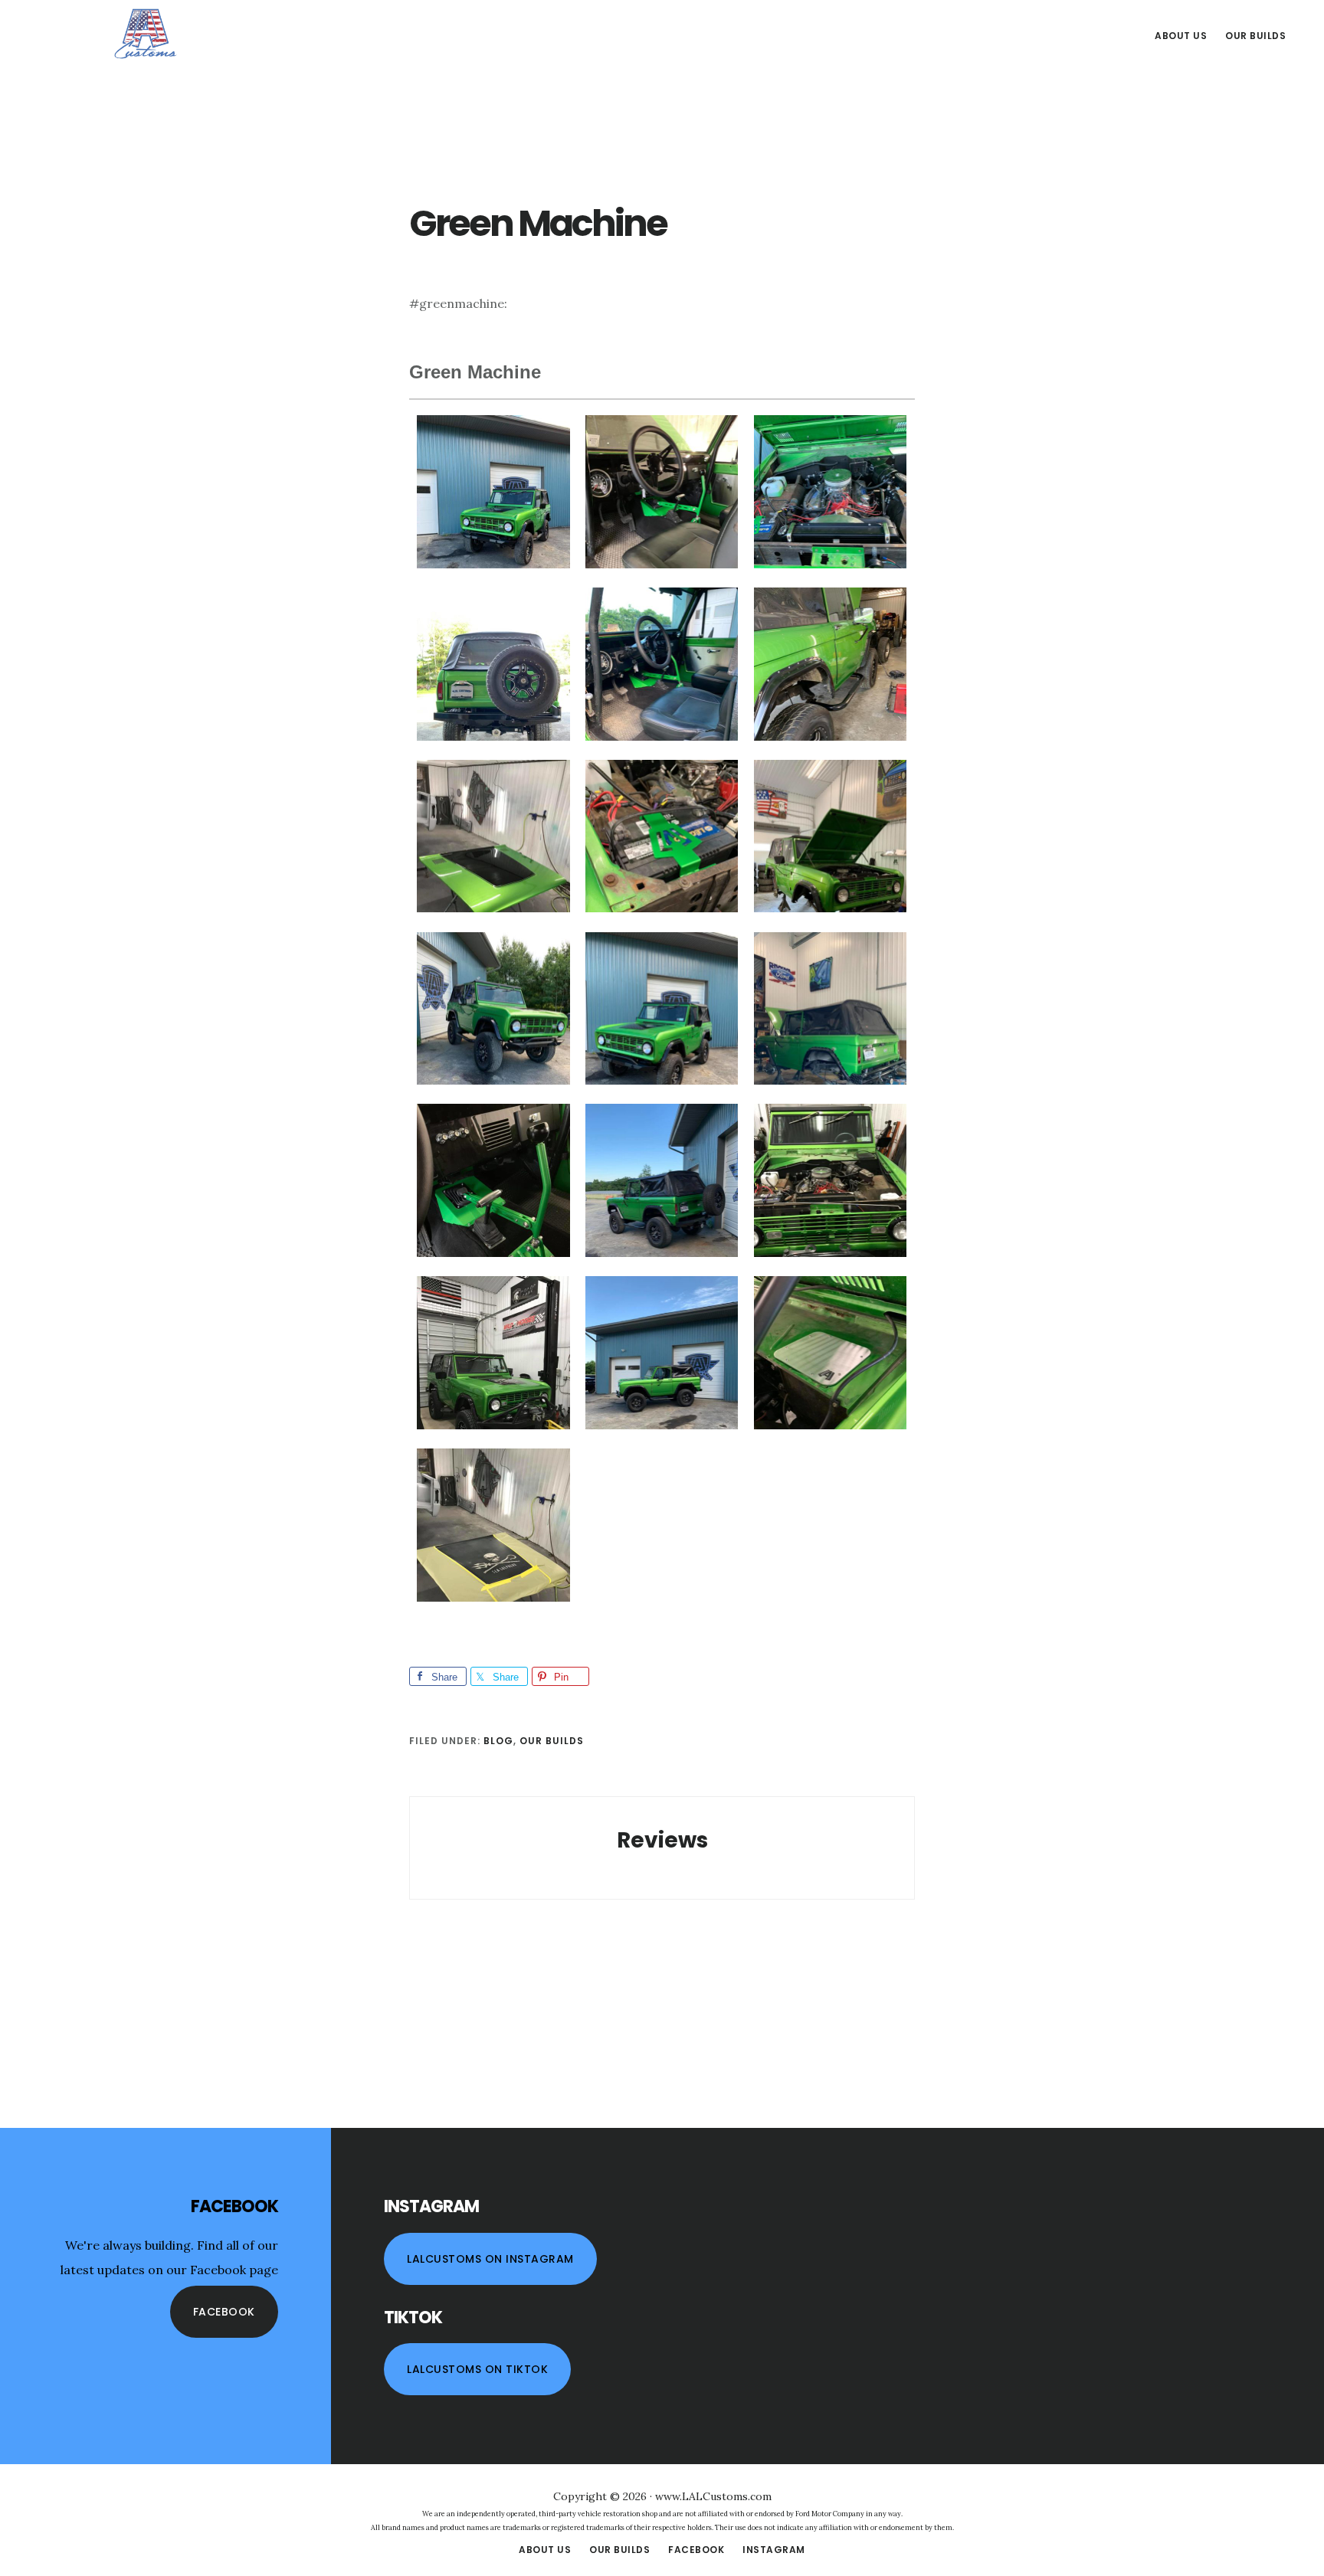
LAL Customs (146, 34)
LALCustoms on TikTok (477, 2369)
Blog (498, 1741)
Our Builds (552, 1741)
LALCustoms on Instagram (490, 2259)
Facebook (224, 2312)
